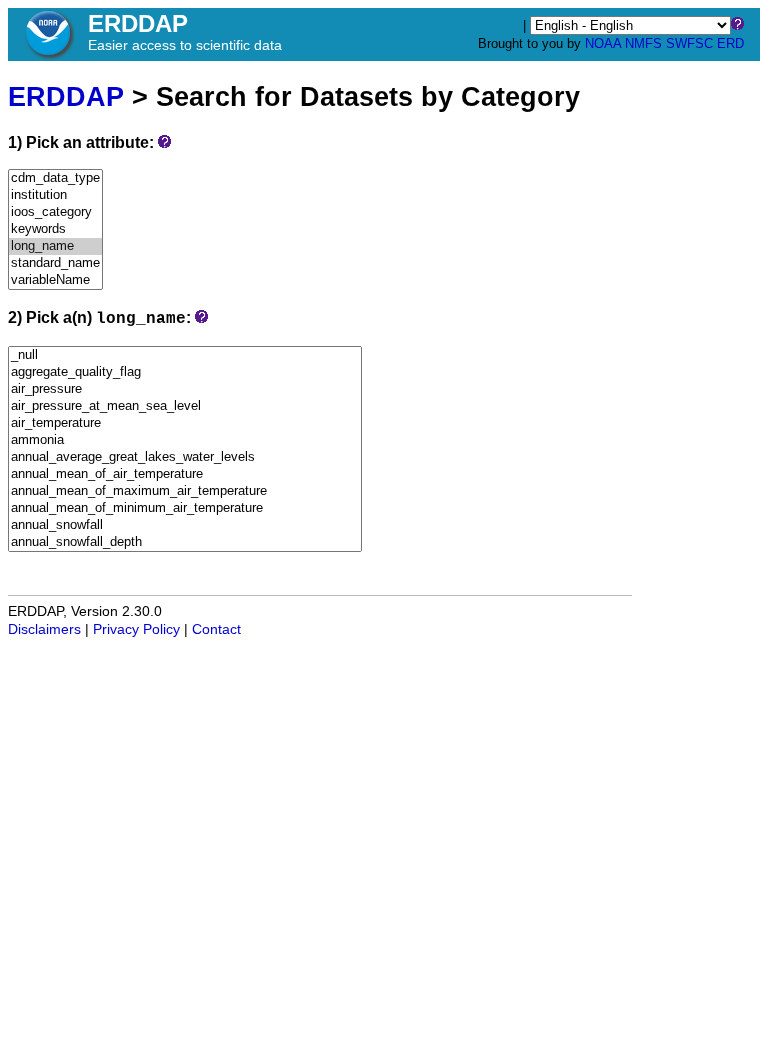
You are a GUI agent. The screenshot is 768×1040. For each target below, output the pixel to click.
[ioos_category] (55, 212)
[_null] (185, 355)
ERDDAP (66, 96)
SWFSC (689, 43)
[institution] (55, 195)
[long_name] (55, 246)
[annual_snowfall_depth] (185, 542)
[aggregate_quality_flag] (185, 372)
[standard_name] (55, 263)
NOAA (603, 43)
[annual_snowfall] (185, 525)
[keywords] (55, 229)
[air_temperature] (185, 423)
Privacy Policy (136, 629)
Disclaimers (44, 629)
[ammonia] (185, 440)
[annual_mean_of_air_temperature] (185, 474)
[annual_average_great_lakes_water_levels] (185, 457)
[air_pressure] (185, 389)
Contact (216, 629)
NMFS (643, 43)
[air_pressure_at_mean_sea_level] (185, 406)
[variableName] (55, 280)
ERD (730, 43)
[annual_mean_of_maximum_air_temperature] (185, 491)
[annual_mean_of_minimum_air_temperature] (185, 508)
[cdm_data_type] (55, 178)
